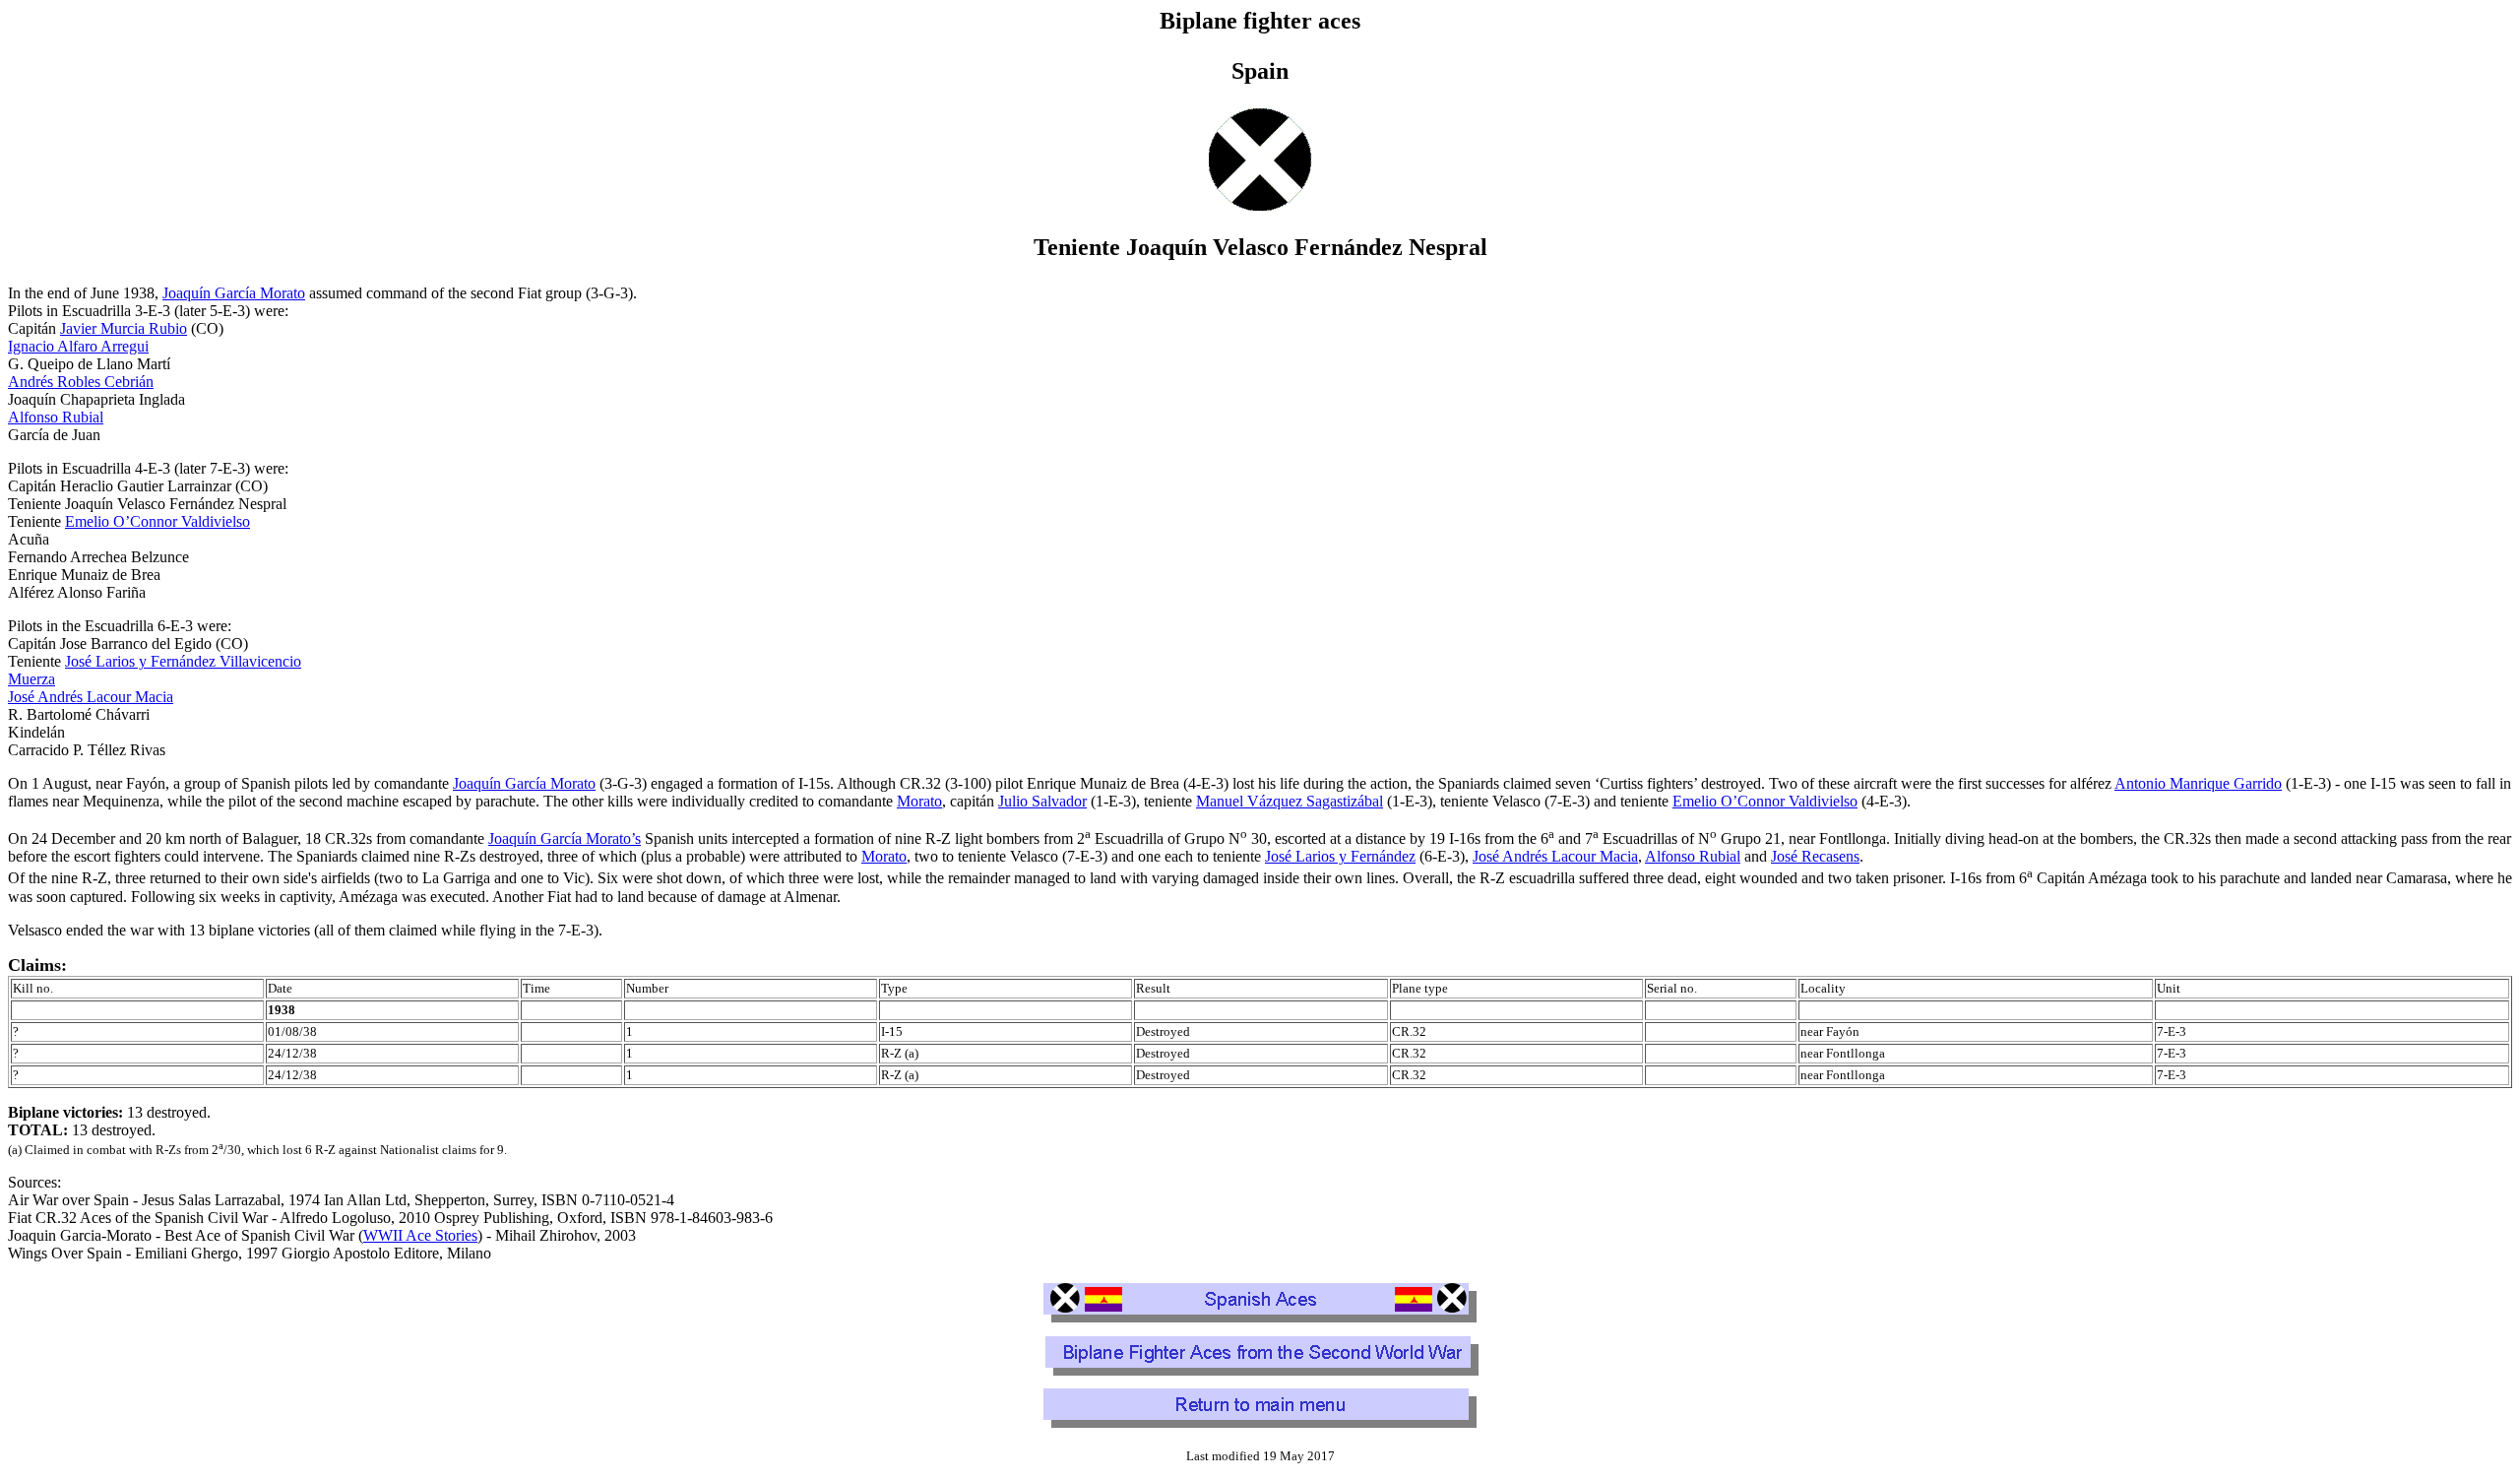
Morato (919, 801)
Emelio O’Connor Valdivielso (157, 521)
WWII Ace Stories (420, 1235)
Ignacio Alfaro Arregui (78, 346)
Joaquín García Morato (234, 293)
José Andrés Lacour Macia (91, 697)
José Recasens (1815, 856)
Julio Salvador (1042, 801)
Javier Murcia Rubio (124, 328)
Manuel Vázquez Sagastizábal (1290, 801)
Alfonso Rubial (56, 417)
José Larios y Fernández (1340, 856)
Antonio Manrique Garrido (2198, 783)
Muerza (31, 679)
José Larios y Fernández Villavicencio (183, 661)
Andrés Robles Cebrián (81, 382)
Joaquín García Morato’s (565, 838)
